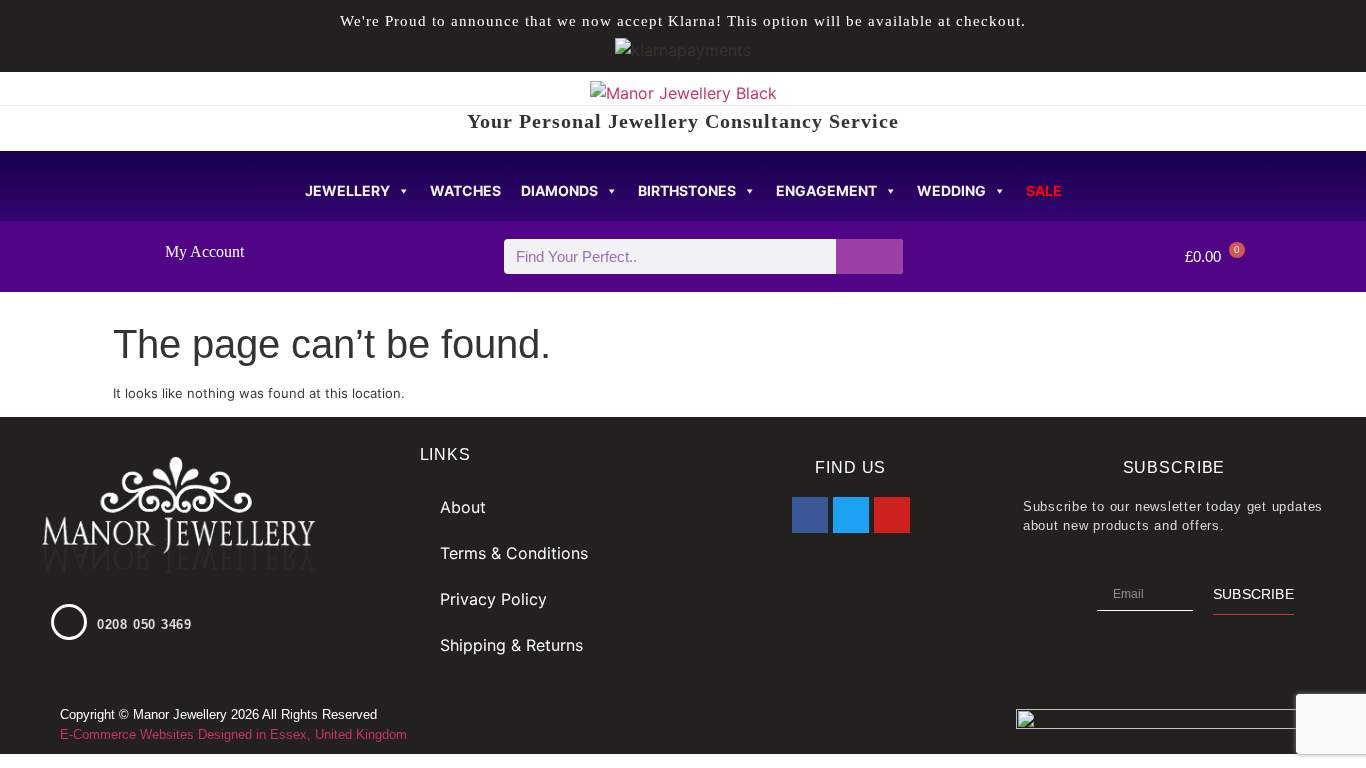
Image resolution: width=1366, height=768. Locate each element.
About (463, 507)
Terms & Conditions (514, 553)
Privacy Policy (493, 599)
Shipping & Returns (511, 645)
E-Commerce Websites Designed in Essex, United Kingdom (233, 734)
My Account (204, 251)
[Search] (869, 256)
